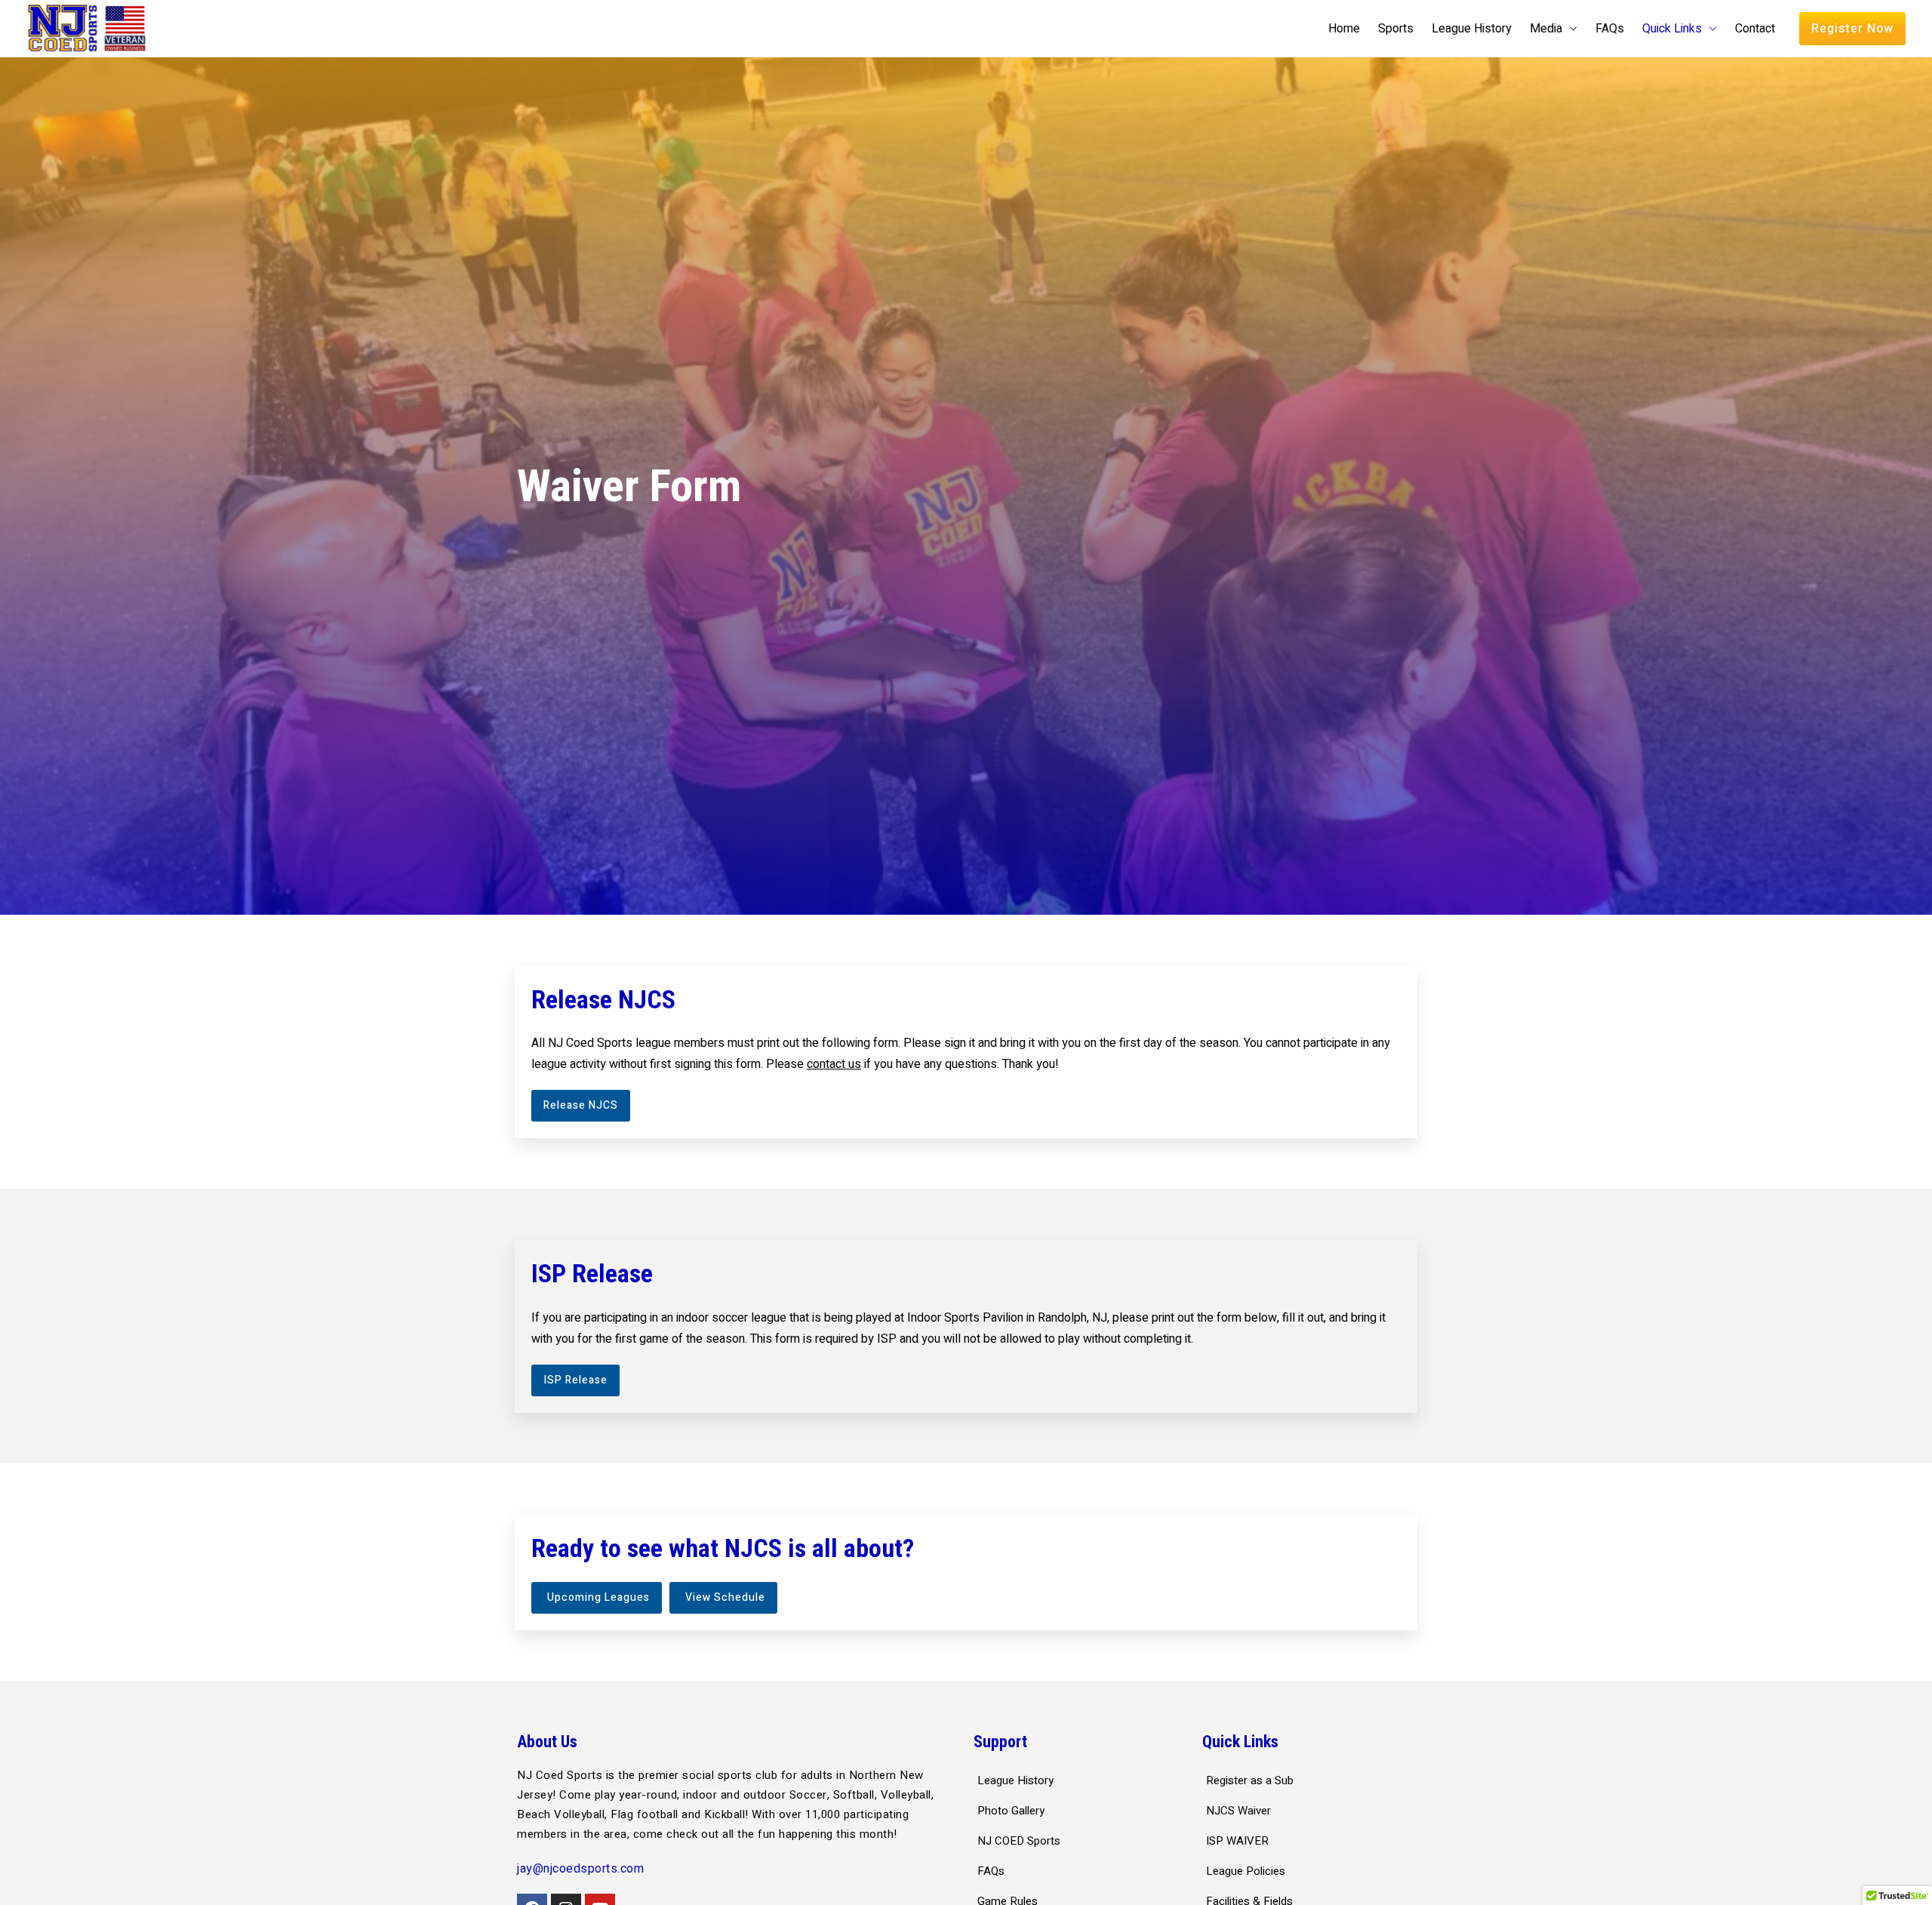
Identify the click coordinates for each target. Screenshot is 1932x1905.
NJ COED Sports (1019, 1841)
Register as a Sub (1250, 1780)
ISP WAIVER (1237, 1841)
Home (1344, 29)
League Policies (1246, 1871)
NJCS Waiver (1238, 1811)
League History (1472, 29)
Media (1546, 29)
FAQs (1610, 29)
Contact (1755, 29)
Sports (1396, 29)
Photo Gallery (1011, 1811)
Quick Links (1672, 29)
